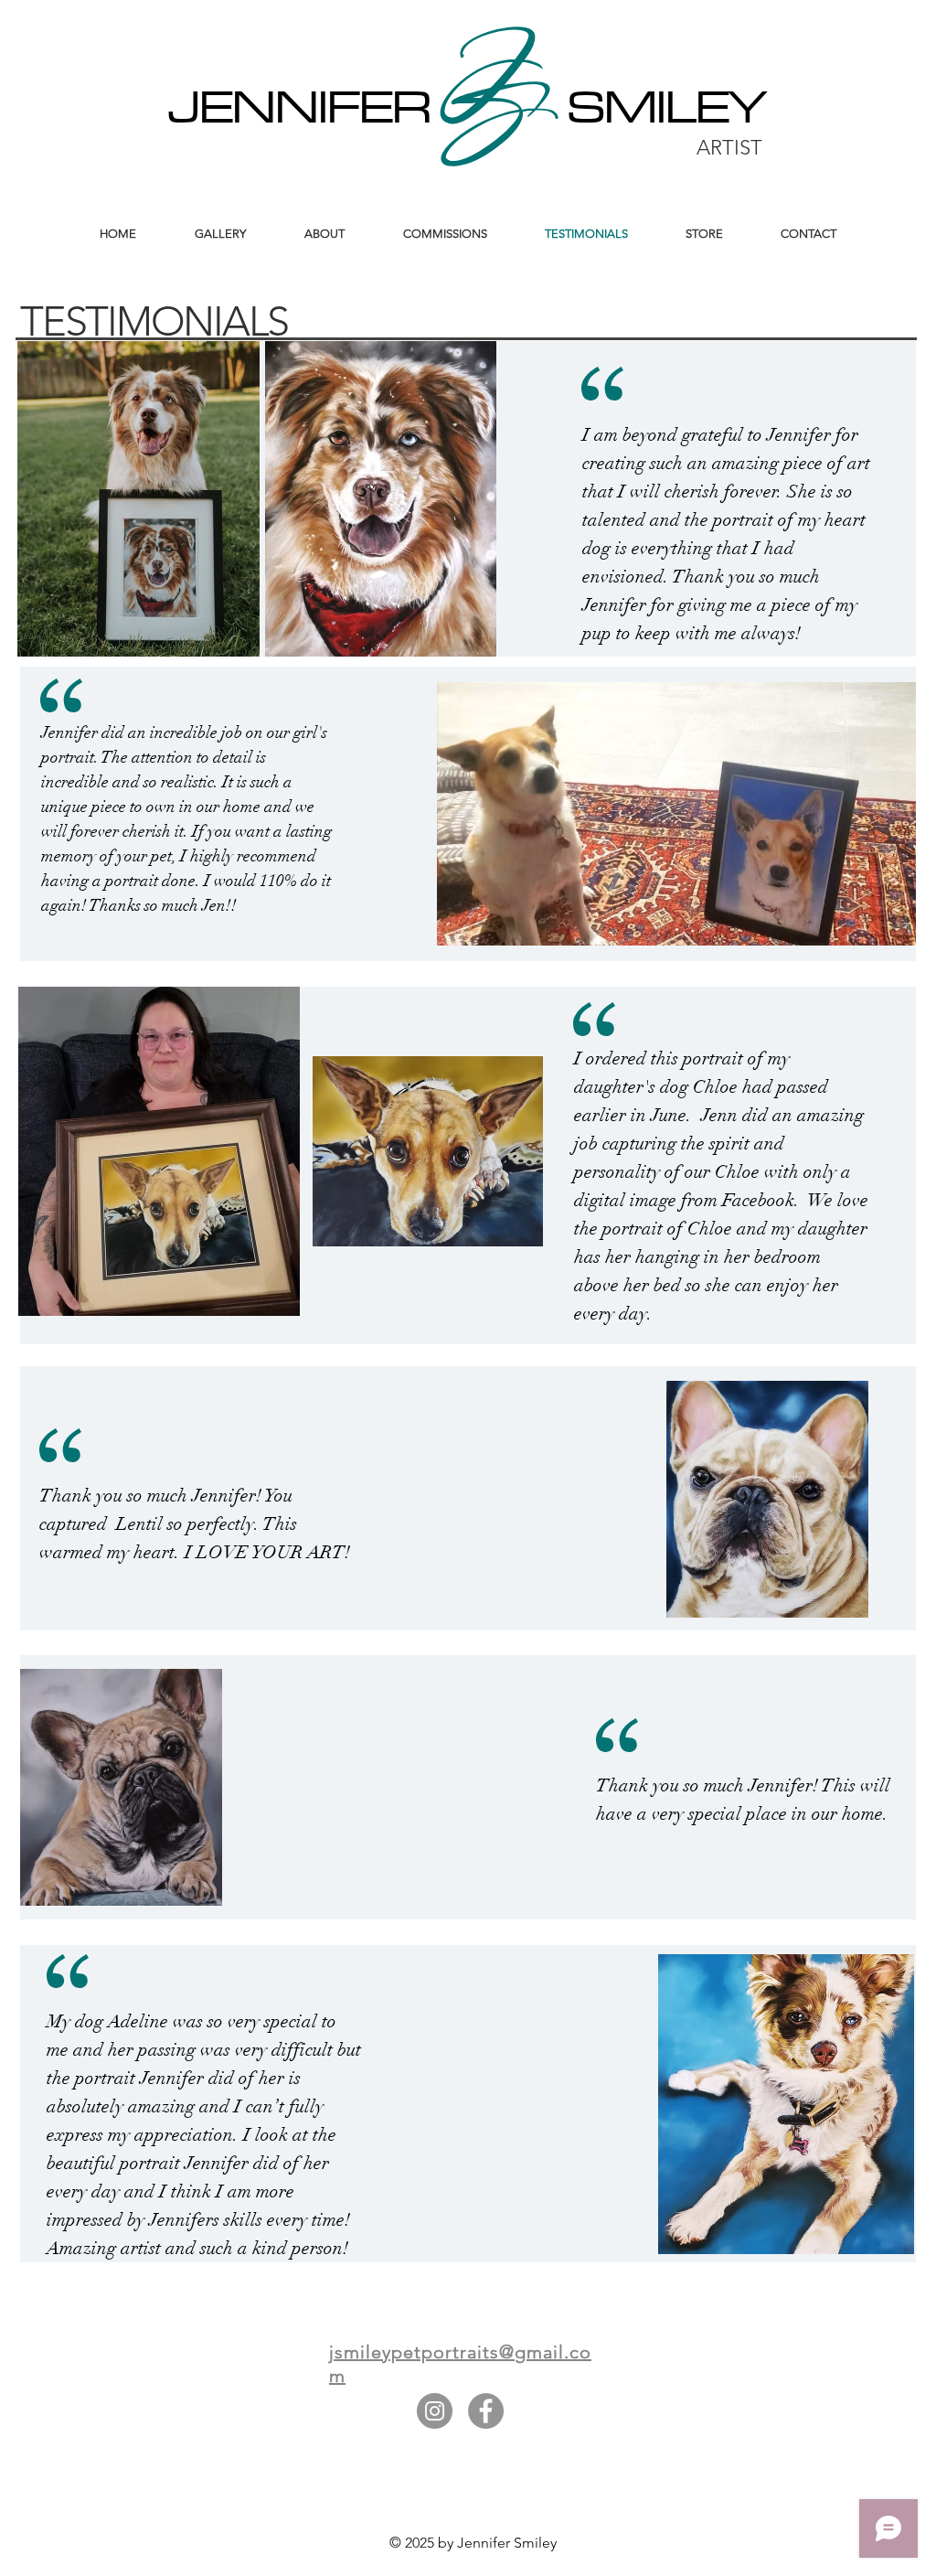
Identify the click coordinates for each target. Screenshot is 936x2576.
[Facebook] (486, 2411)
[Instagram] (435, 2411)
